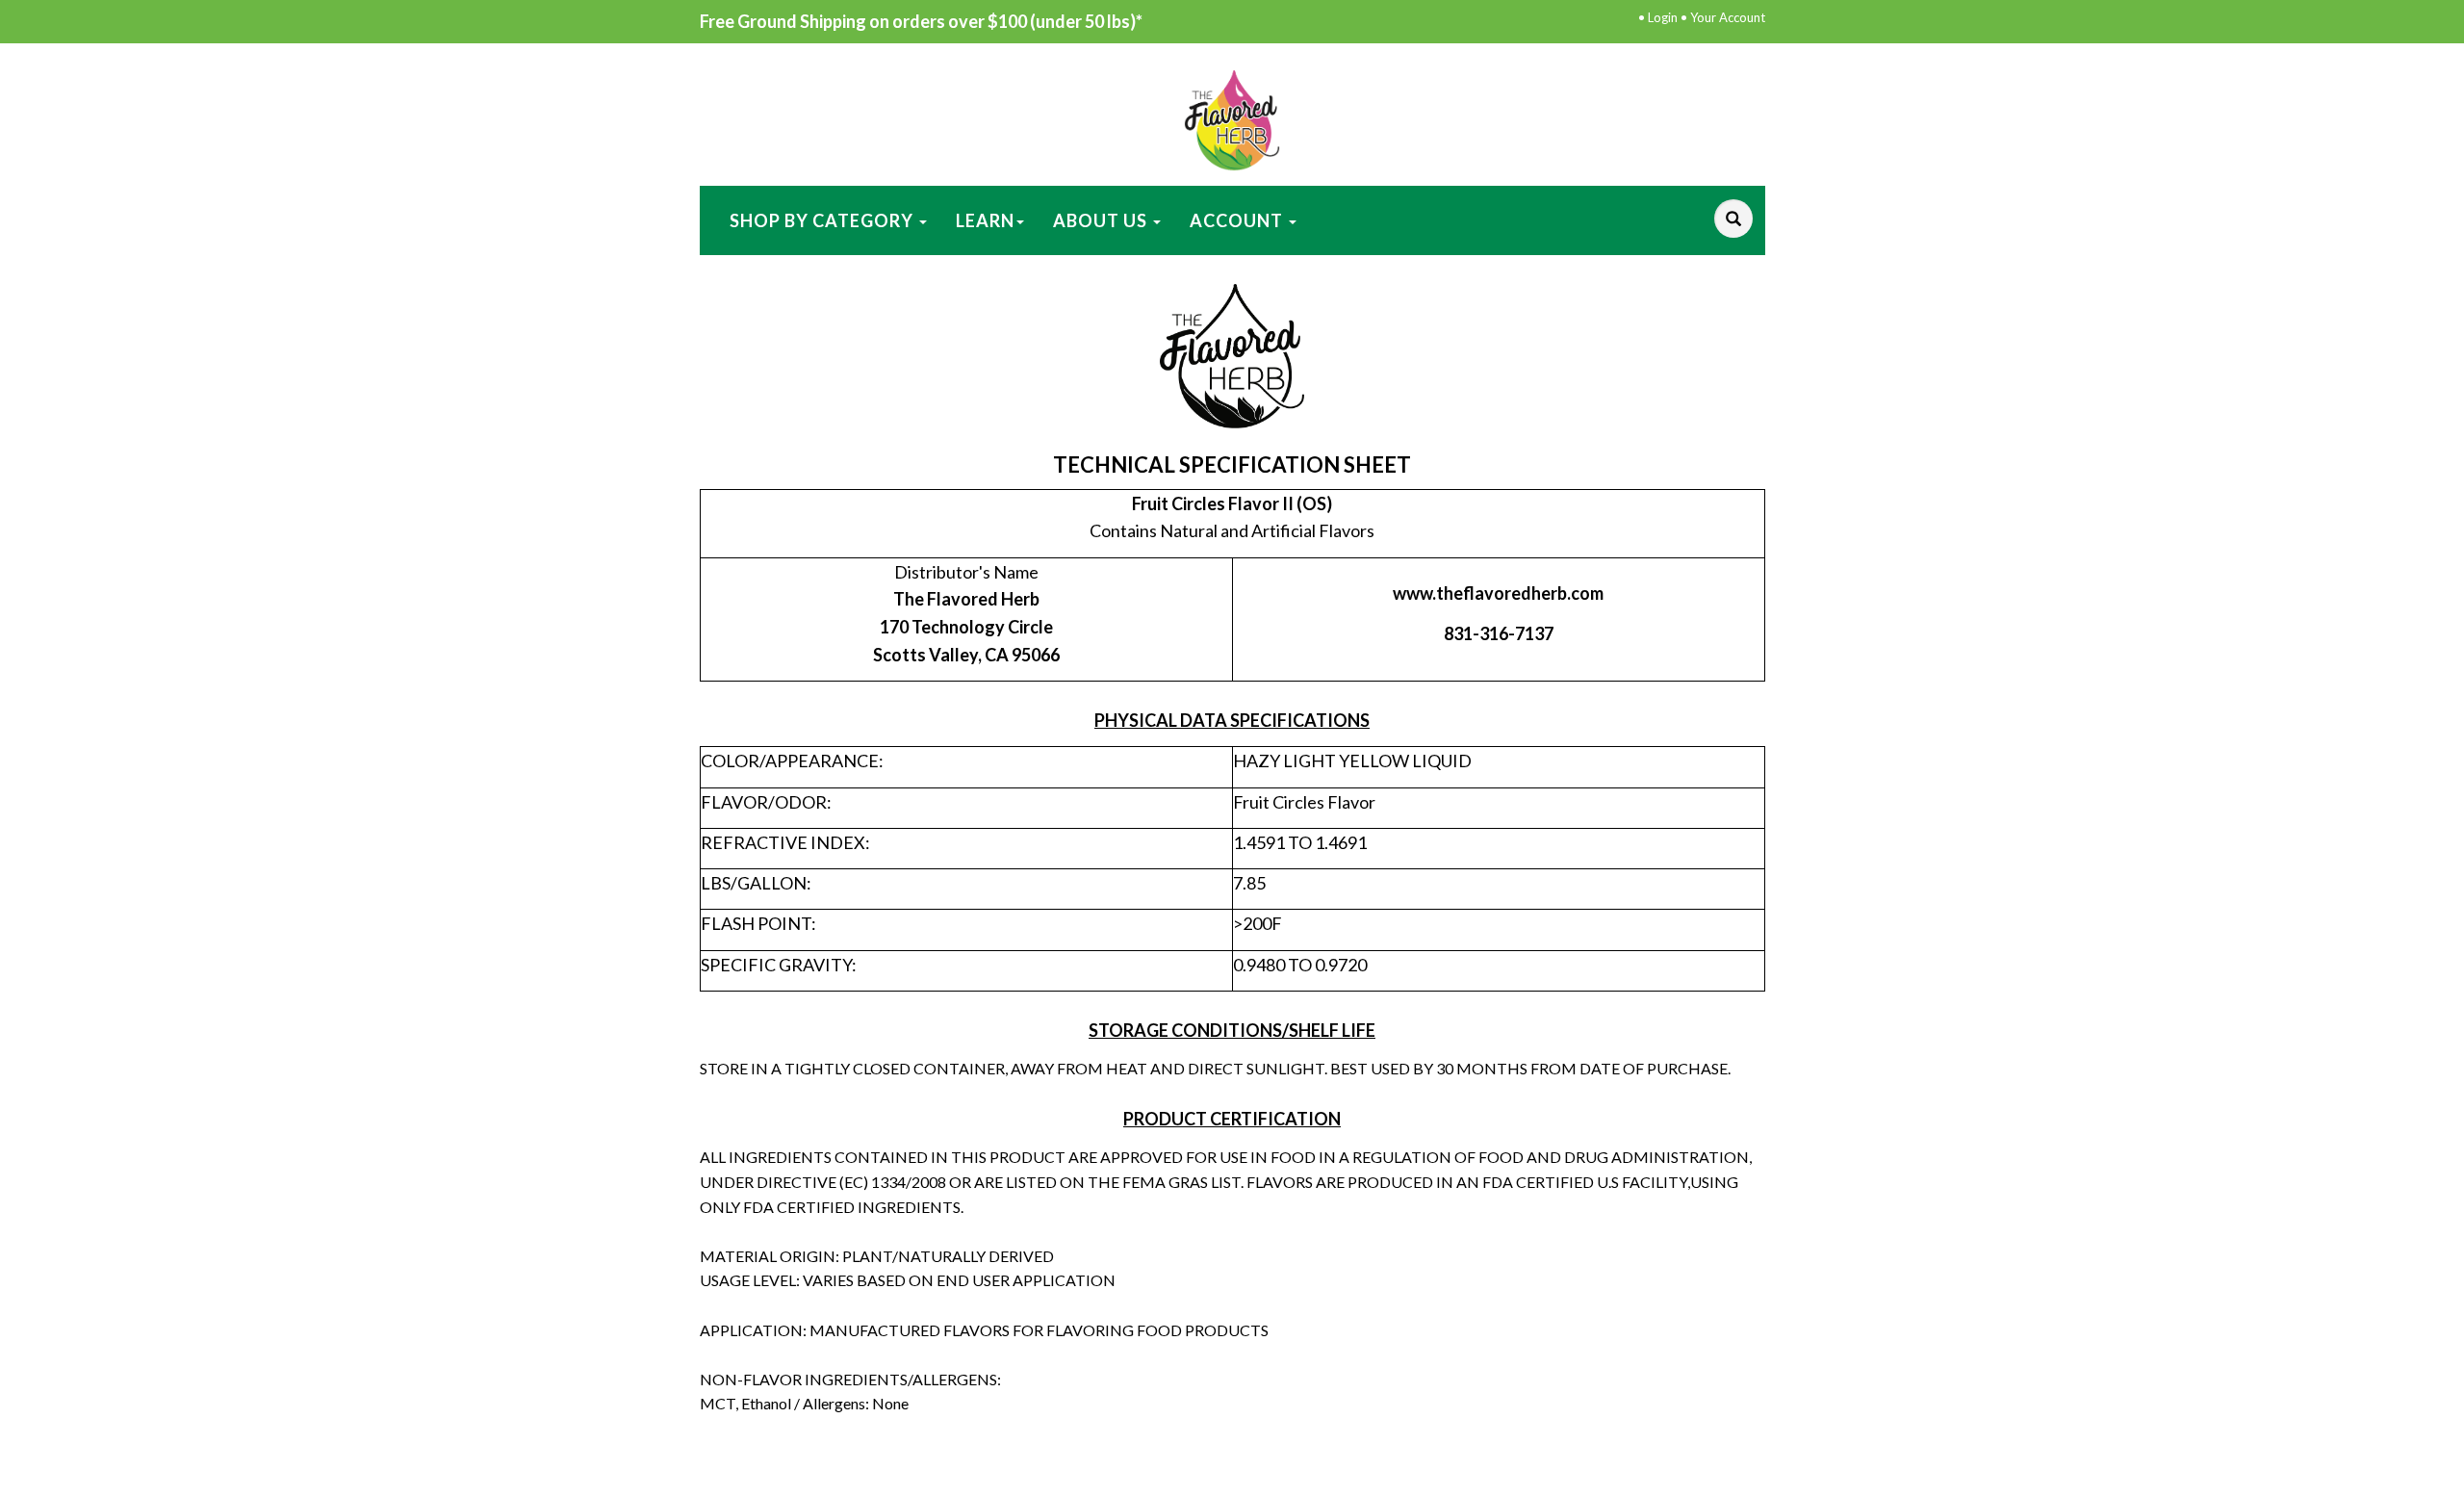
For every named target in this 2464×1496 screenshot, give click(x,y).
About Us (1102, 220)
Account (1238, 220)
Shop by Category (823, 220)
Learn (985, 220)
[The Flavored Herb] (1232, 118)
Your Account (1728, 17)
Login (1663, 17)
